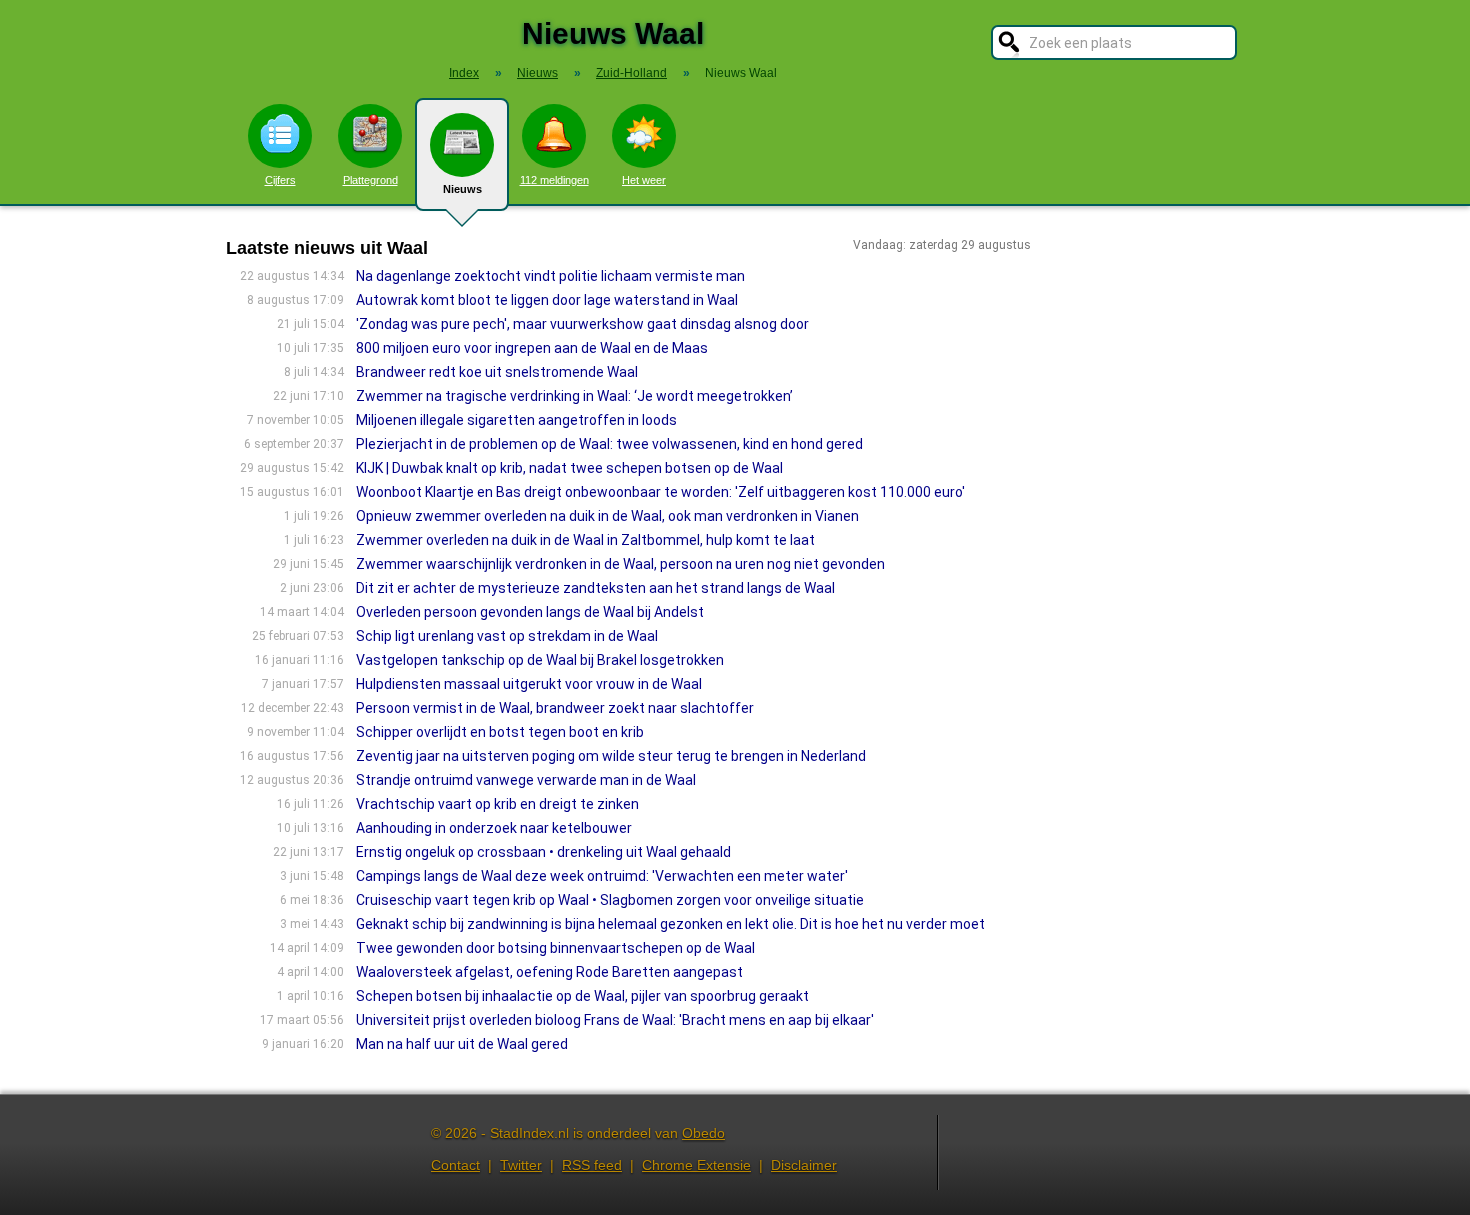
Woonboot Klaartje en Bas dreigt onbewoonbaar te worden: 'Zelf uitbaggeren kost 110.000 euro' (660, 492)
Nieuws (462, 189)
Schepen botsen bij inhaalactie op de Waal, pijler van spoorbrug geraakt (582, 996)
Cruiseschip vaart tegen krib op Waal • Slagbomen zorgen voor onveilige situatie (610, 900)
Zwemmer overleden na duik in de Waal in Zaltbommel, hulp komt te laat (585, 540)
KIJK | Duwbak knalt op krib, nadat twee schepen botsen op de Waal (569, 468)
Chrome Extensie (696, 1165)
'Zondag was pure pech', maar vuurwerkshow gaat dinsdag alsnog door (582, 324)
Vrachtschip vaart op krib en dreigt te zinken (497, 804)
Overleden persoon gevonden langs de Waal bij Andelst (530, 612)
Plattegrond (370, 180)
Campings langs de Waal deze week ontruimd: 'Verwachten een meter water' (602, 876)
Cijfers (280, 180)
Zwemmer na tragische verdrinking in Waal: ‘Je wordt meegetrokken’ (574, 396)
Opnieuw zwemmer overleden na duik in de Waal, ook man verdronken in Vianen (607, 516)
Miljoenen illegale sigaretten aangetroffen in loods (516, 420)
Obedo (703, 1133)
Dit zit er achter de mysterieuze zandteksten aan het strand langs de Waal (595, 588)
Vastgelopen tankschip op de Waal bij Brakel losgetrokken (540, 660)
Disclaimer (804, 1165)
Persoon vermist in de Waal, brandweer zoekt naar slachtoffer (555, 708)
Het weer (644, 180)
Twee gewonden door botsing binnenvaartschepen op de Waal (555, 948)
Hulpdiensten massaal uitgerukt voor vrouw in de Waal (529, 684)
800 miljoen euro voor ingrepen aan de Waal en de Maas (532, 348)
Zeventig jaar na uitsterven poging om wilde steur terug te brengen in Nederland (611, 756)
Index (464, 73)
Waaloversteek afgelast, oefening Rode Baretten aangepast (549, 972)
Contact (455, 1165)
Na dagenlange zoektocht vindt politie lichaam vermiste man (550, 276)
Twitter (521, 1165)
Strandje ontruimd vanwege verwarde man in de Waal (526, 780)
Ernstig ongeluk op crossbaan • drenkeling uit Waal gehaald (543, 852)
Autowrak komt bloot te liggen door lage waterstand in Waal (547, 300)
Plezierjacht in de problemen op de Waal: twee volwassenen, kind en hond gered (609, 444)
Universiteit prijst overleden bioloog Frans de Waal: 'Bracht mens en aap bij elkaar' (615, 1020)
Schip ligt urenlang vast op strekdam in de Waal (507, 636)
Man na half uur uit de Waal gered (462, 1044)
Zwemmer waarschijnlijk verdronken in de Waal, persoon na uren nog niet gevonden (620, 564)
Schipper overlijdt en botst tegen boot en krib (500, 732)
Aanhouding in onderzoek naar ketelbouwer (494, 828)
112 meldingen (554, 180)
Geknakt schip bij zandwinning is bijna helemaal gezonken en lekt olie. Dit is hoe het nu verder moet (670, 924)
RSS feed (592, 1165)
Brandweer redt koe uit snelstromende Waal (497, 372)
